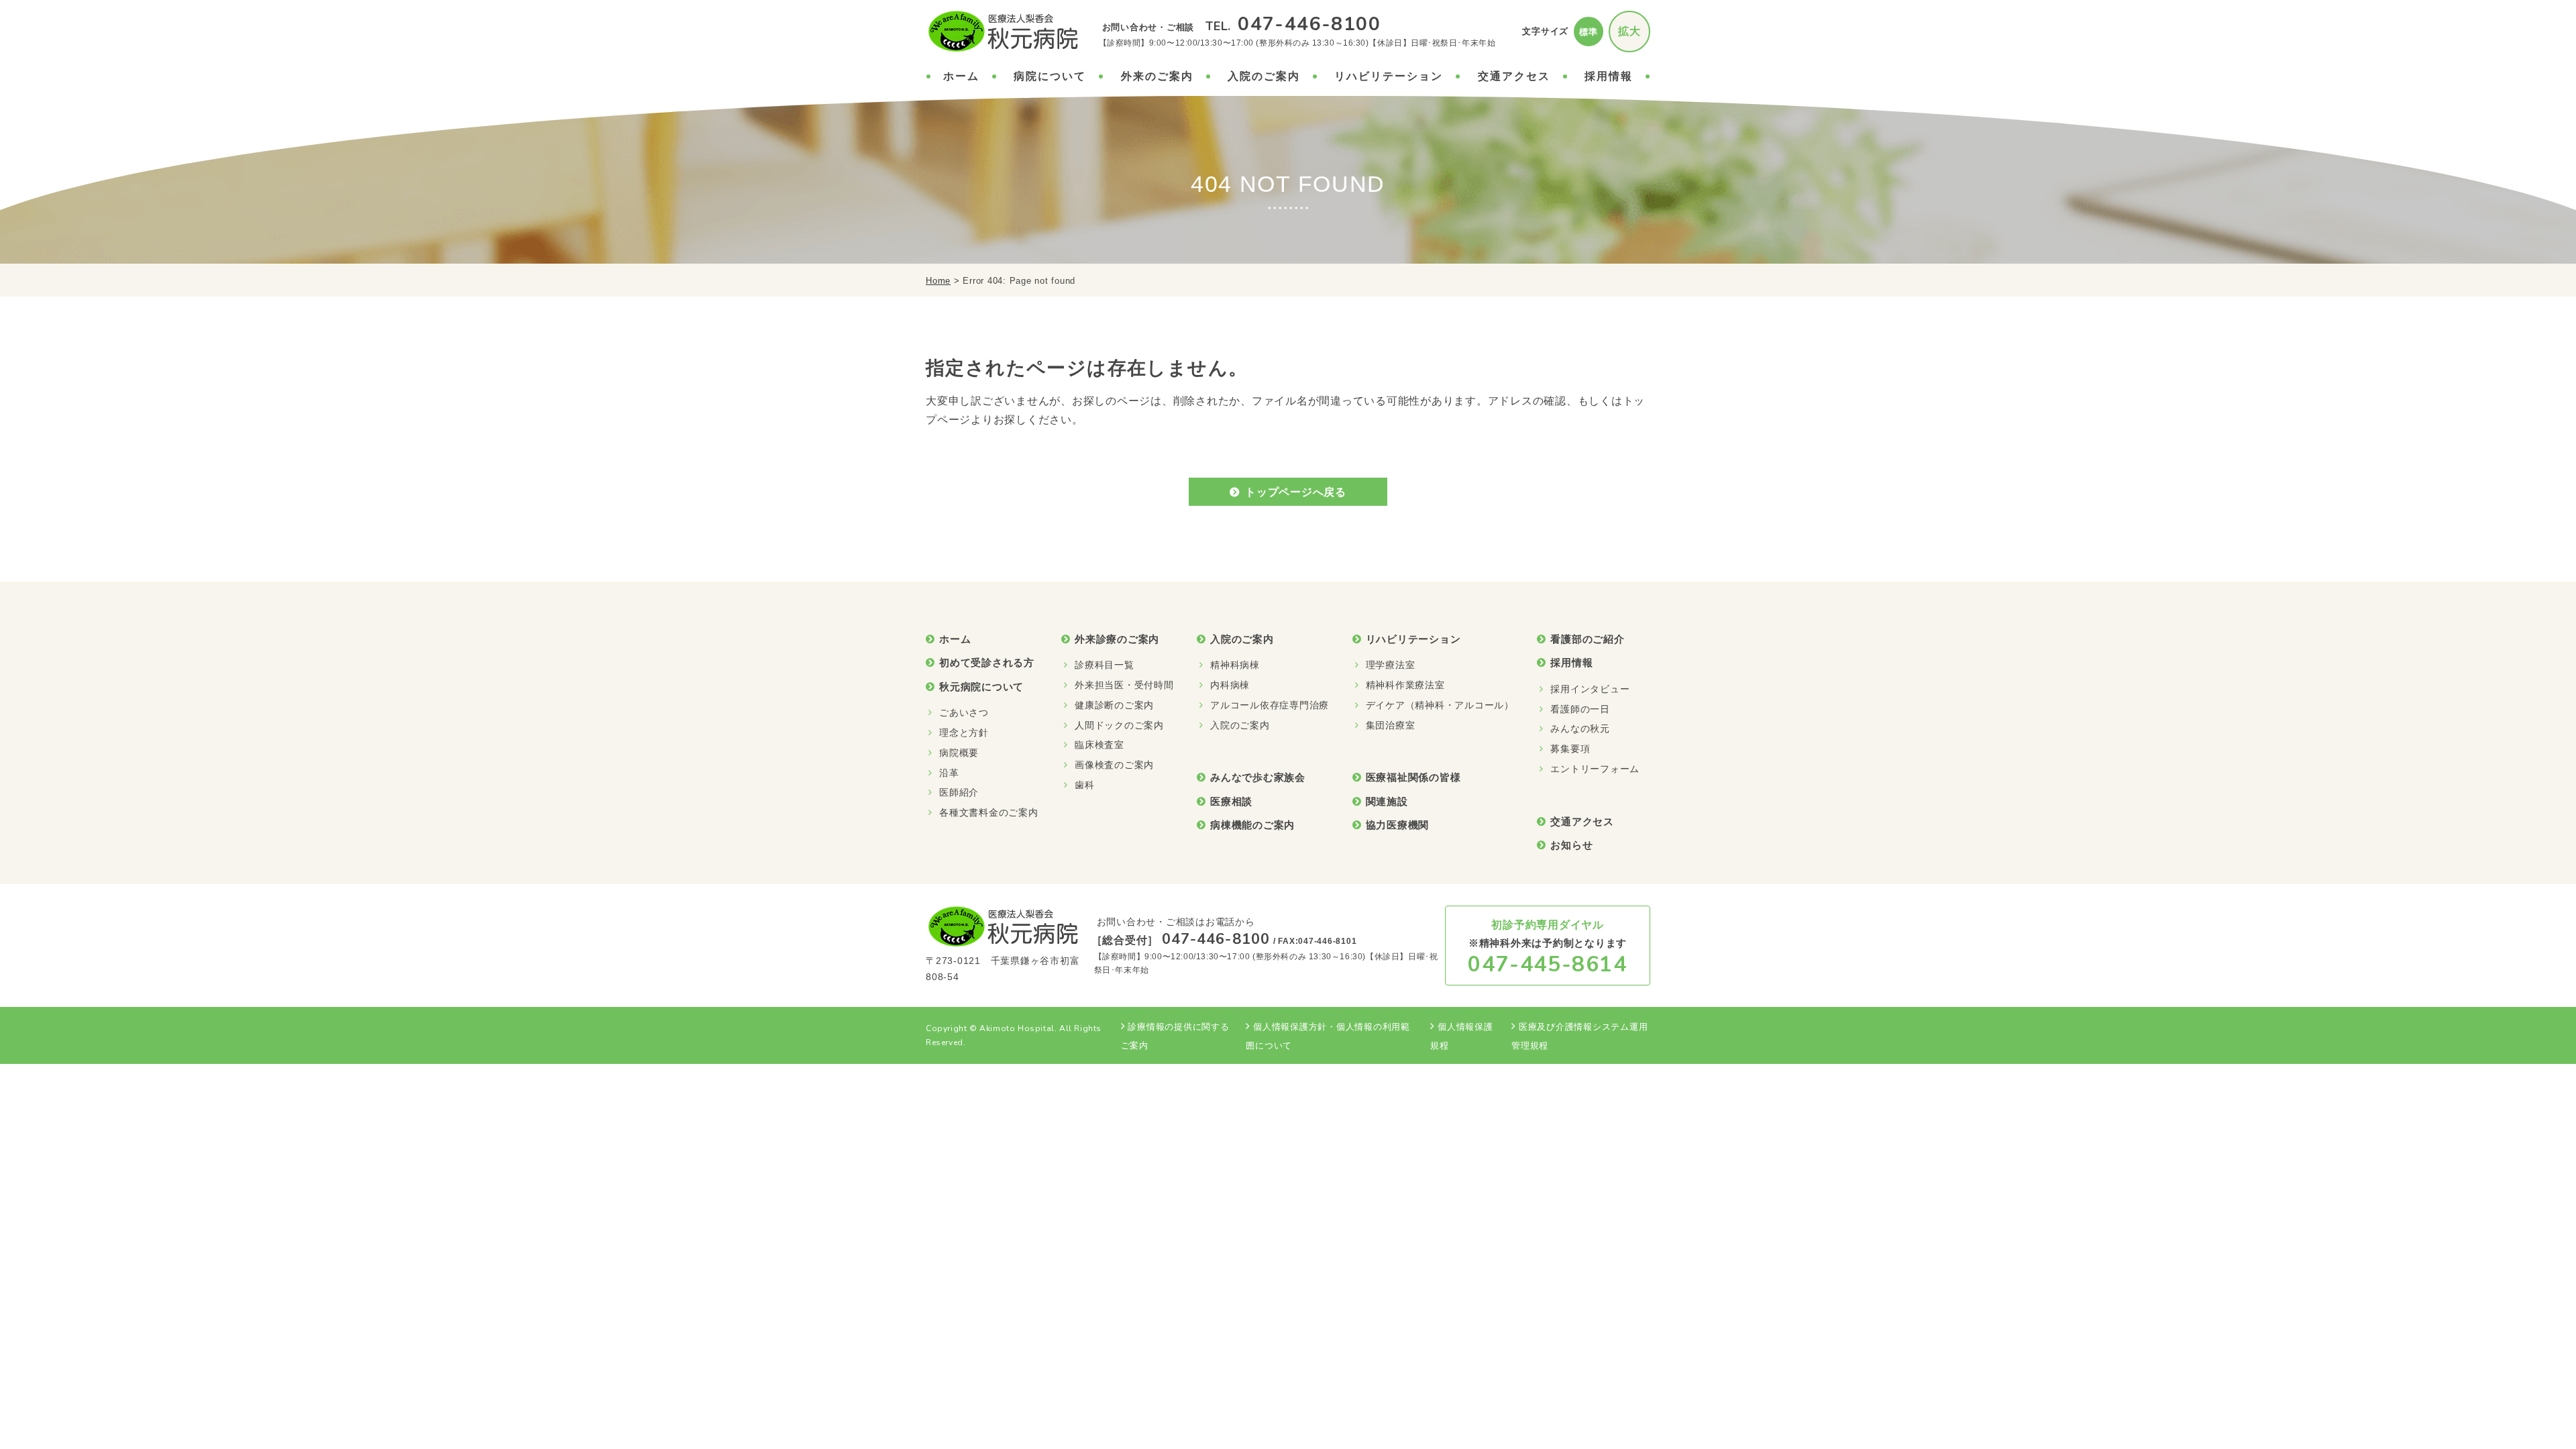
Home (938, 281)
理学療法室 (1391, 665)
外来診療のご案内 (1117, 639)
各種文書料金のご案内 (989, 812)
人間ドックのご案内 (1119, 725)
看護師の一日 (1580, 709)
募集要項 (1570, 749)
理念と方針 (964, 733)
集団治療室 (1391, 725)
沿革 (949, 773)
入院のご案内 (1264, 76)
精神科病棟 (1235, 665)
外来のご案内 (1157, 76)
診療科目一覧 (1105, 665)
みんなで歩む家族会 (1258, 777)
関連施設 (1387, 801)
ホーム (961, 76)
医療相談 (1231, 801)
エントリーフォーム (1595, 769)
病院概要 (959, 753)
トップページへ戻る (1296, 492)
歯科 (1085, 785)
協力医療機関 (1398, 825)
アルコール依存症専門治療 (1270, 705)
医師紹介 (959, 792)
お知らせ (1571, 845)
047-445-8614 (1547, 964)
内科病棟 (1230, 685)
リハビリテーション (1389, 76)
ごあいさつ (964, 712)
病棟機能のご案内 (1252, 825)
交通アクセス (1514, 76)
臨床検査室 (1099, 745)
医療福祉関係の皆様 (1413, 777)
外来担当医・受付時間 (1124, 685)
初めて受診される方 (987, 662)
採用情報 (1609, 76)
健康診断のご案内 (1114, 705)
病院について (1050, 76)
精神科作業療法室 (1405, 685)
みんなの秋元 (1580, 729)
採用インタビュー (1590, 689)
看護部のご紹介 (1587, 639)
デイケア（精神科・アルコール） (1440, 705)
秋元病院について (981, 687)
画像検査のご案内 (1114, 765)
